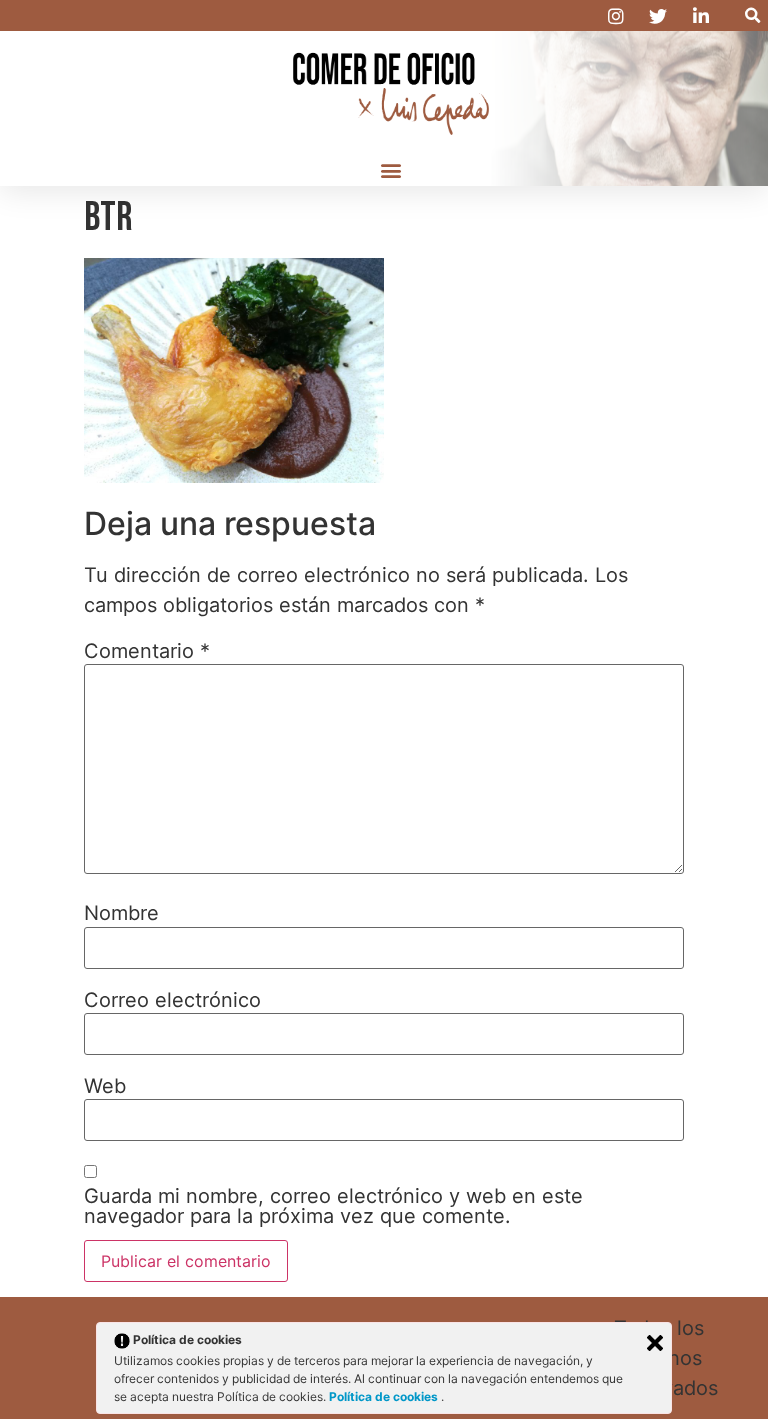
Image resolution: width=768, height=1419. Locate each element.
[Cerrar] (655, 1343)
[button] (752, 15)
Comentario (147, 651)
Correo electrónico (172, 1000)
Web (105, 1086)
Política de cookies (385, 1396)
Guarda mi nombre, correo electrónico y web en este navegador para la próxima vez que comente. (333, 1206)
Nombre (121, 913)
